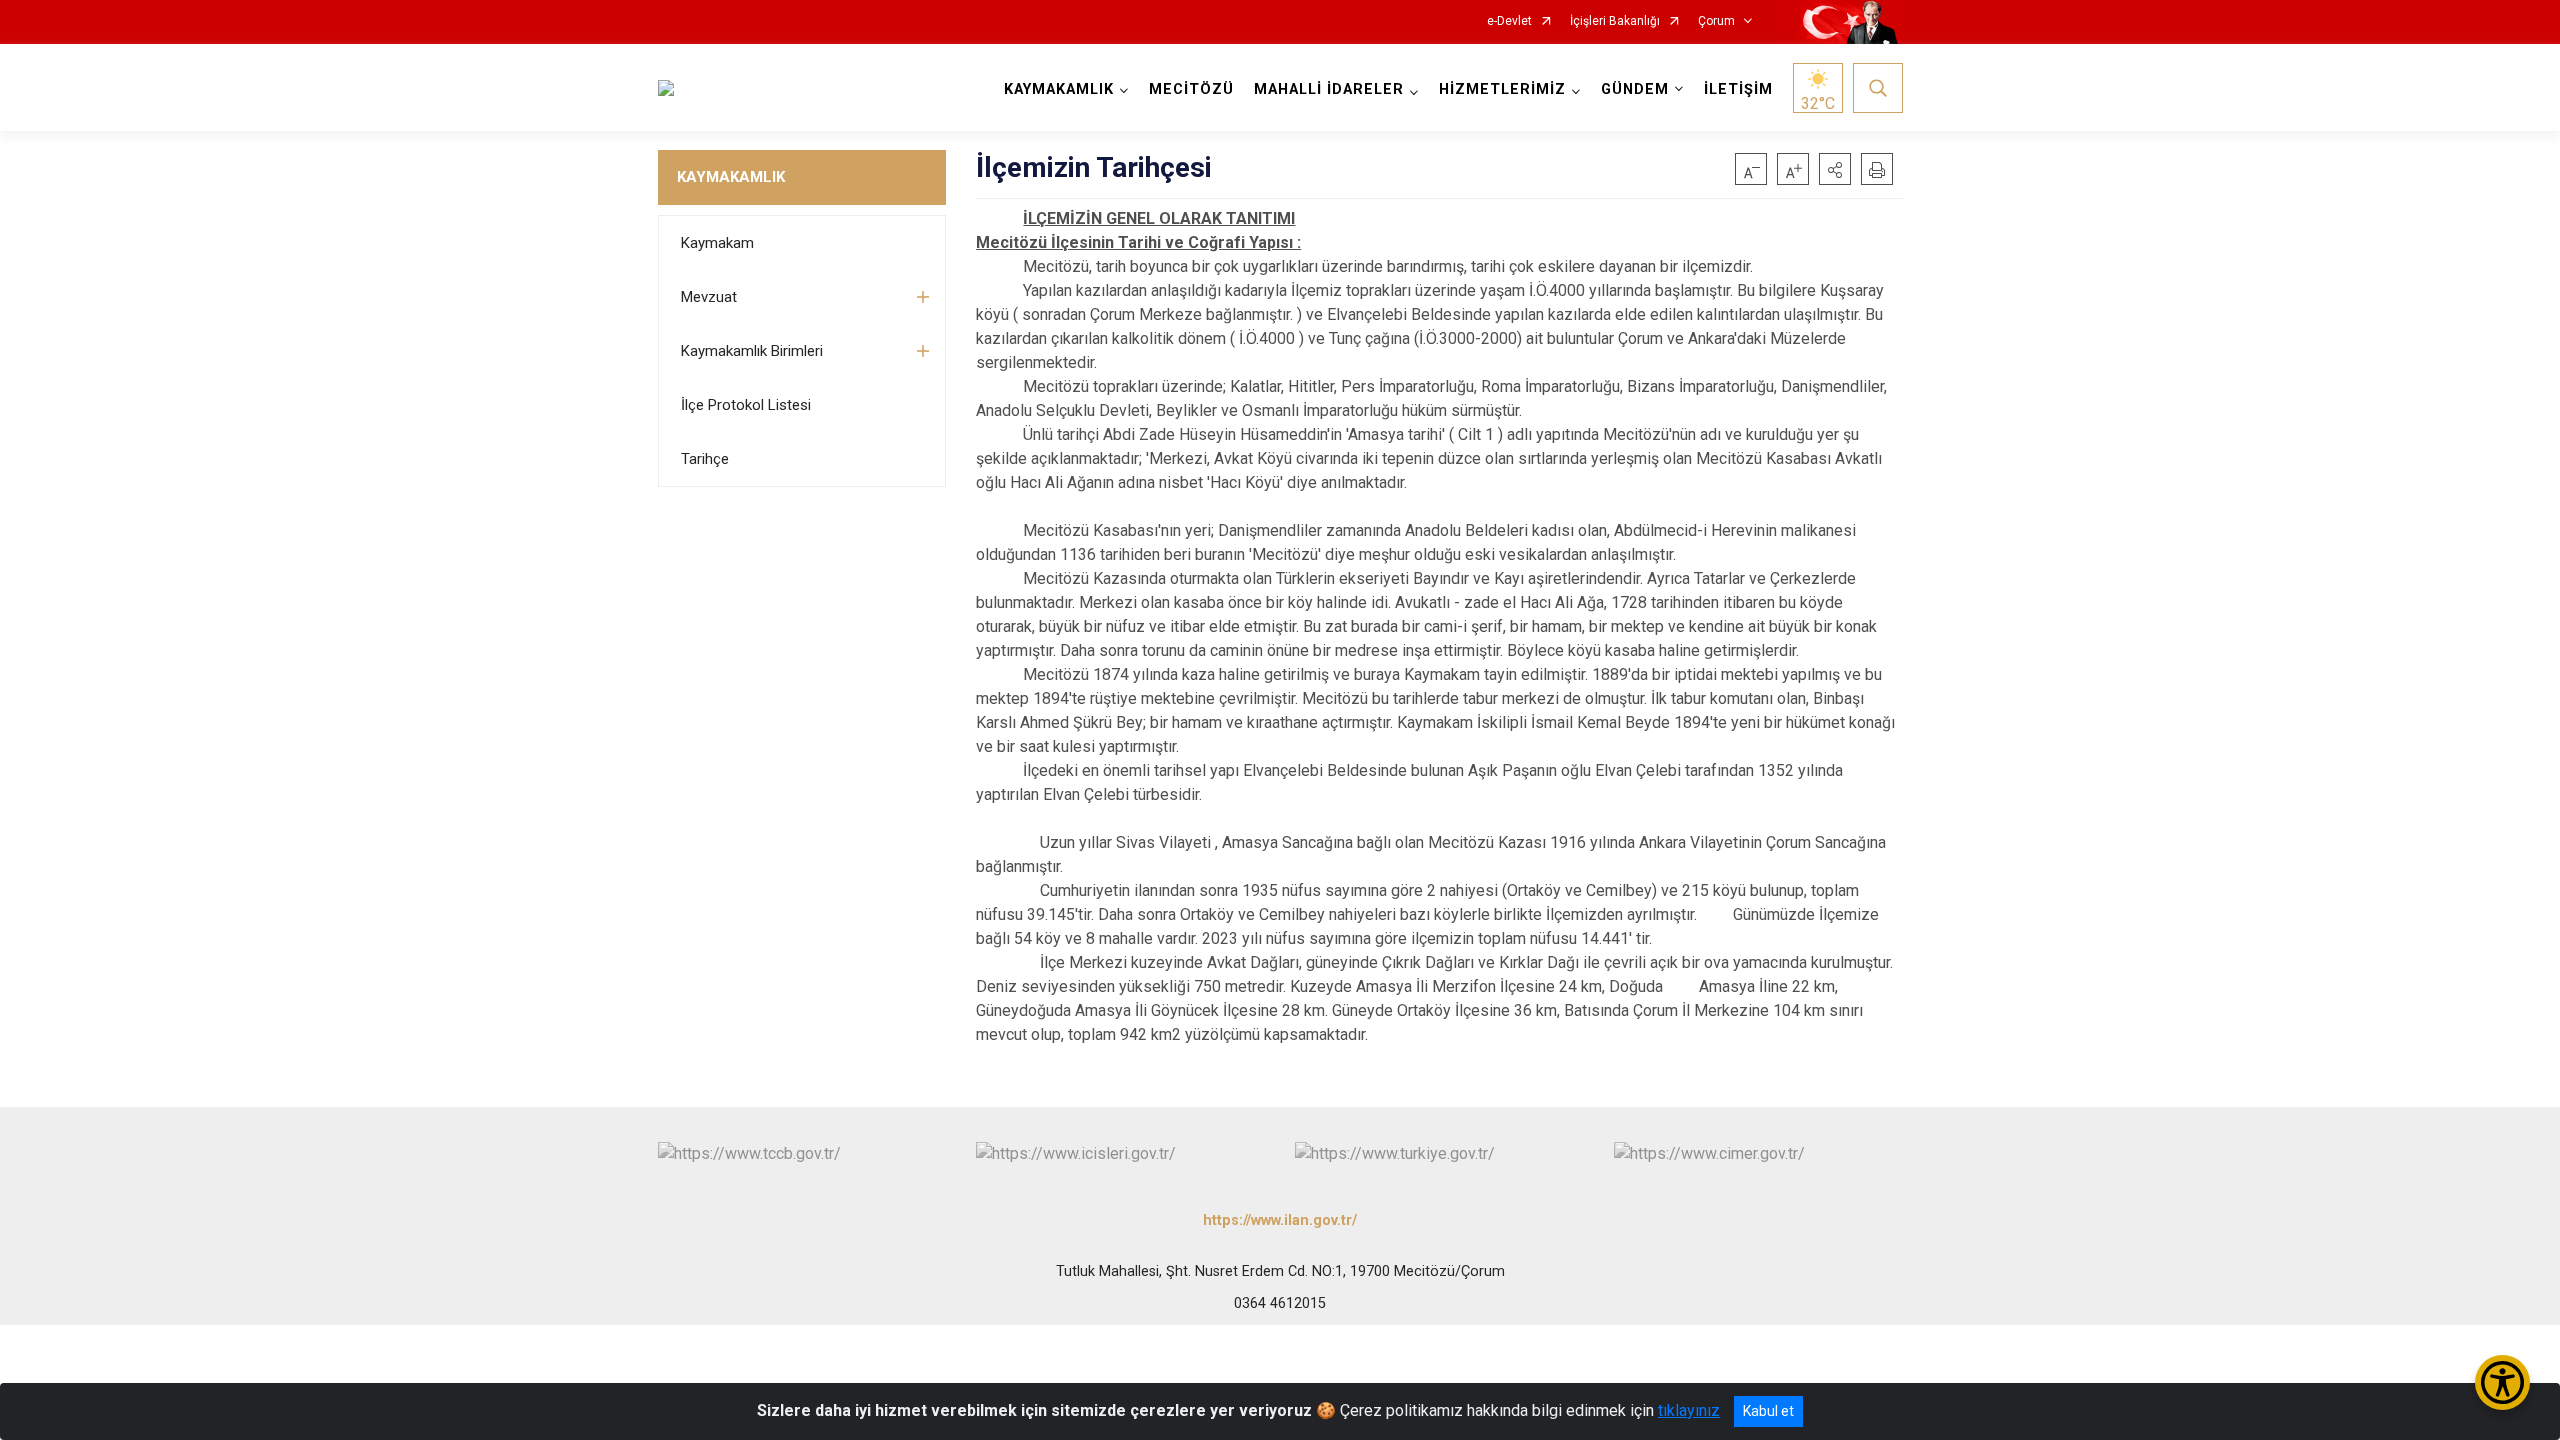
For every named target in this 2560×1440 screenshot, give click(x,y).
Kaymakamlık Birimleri (752, 351)
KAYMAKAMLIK (731, 177)
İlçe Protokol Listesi (746, 405)
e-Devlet (1509, 21)
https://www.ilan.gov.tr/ (1280, 1220)
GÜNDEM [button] (1635, 89)
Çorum (1716, 21)
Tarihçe (705, 459)
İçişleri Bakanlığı (1615, 21)
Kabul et (1768, 1411)
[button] (1835, 169)
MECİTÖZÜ (1191, 89)
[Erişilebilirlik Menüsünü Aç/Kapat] (2502, 1382)
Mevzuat (709, 297)
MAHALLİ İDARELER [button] (1329, 89)
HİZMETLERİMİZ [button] (1502, 89)
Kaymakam (717, 243)
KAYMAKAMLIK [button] (1059, 89)
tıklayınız (1689, 1410)
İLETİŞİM (1738, 89)
